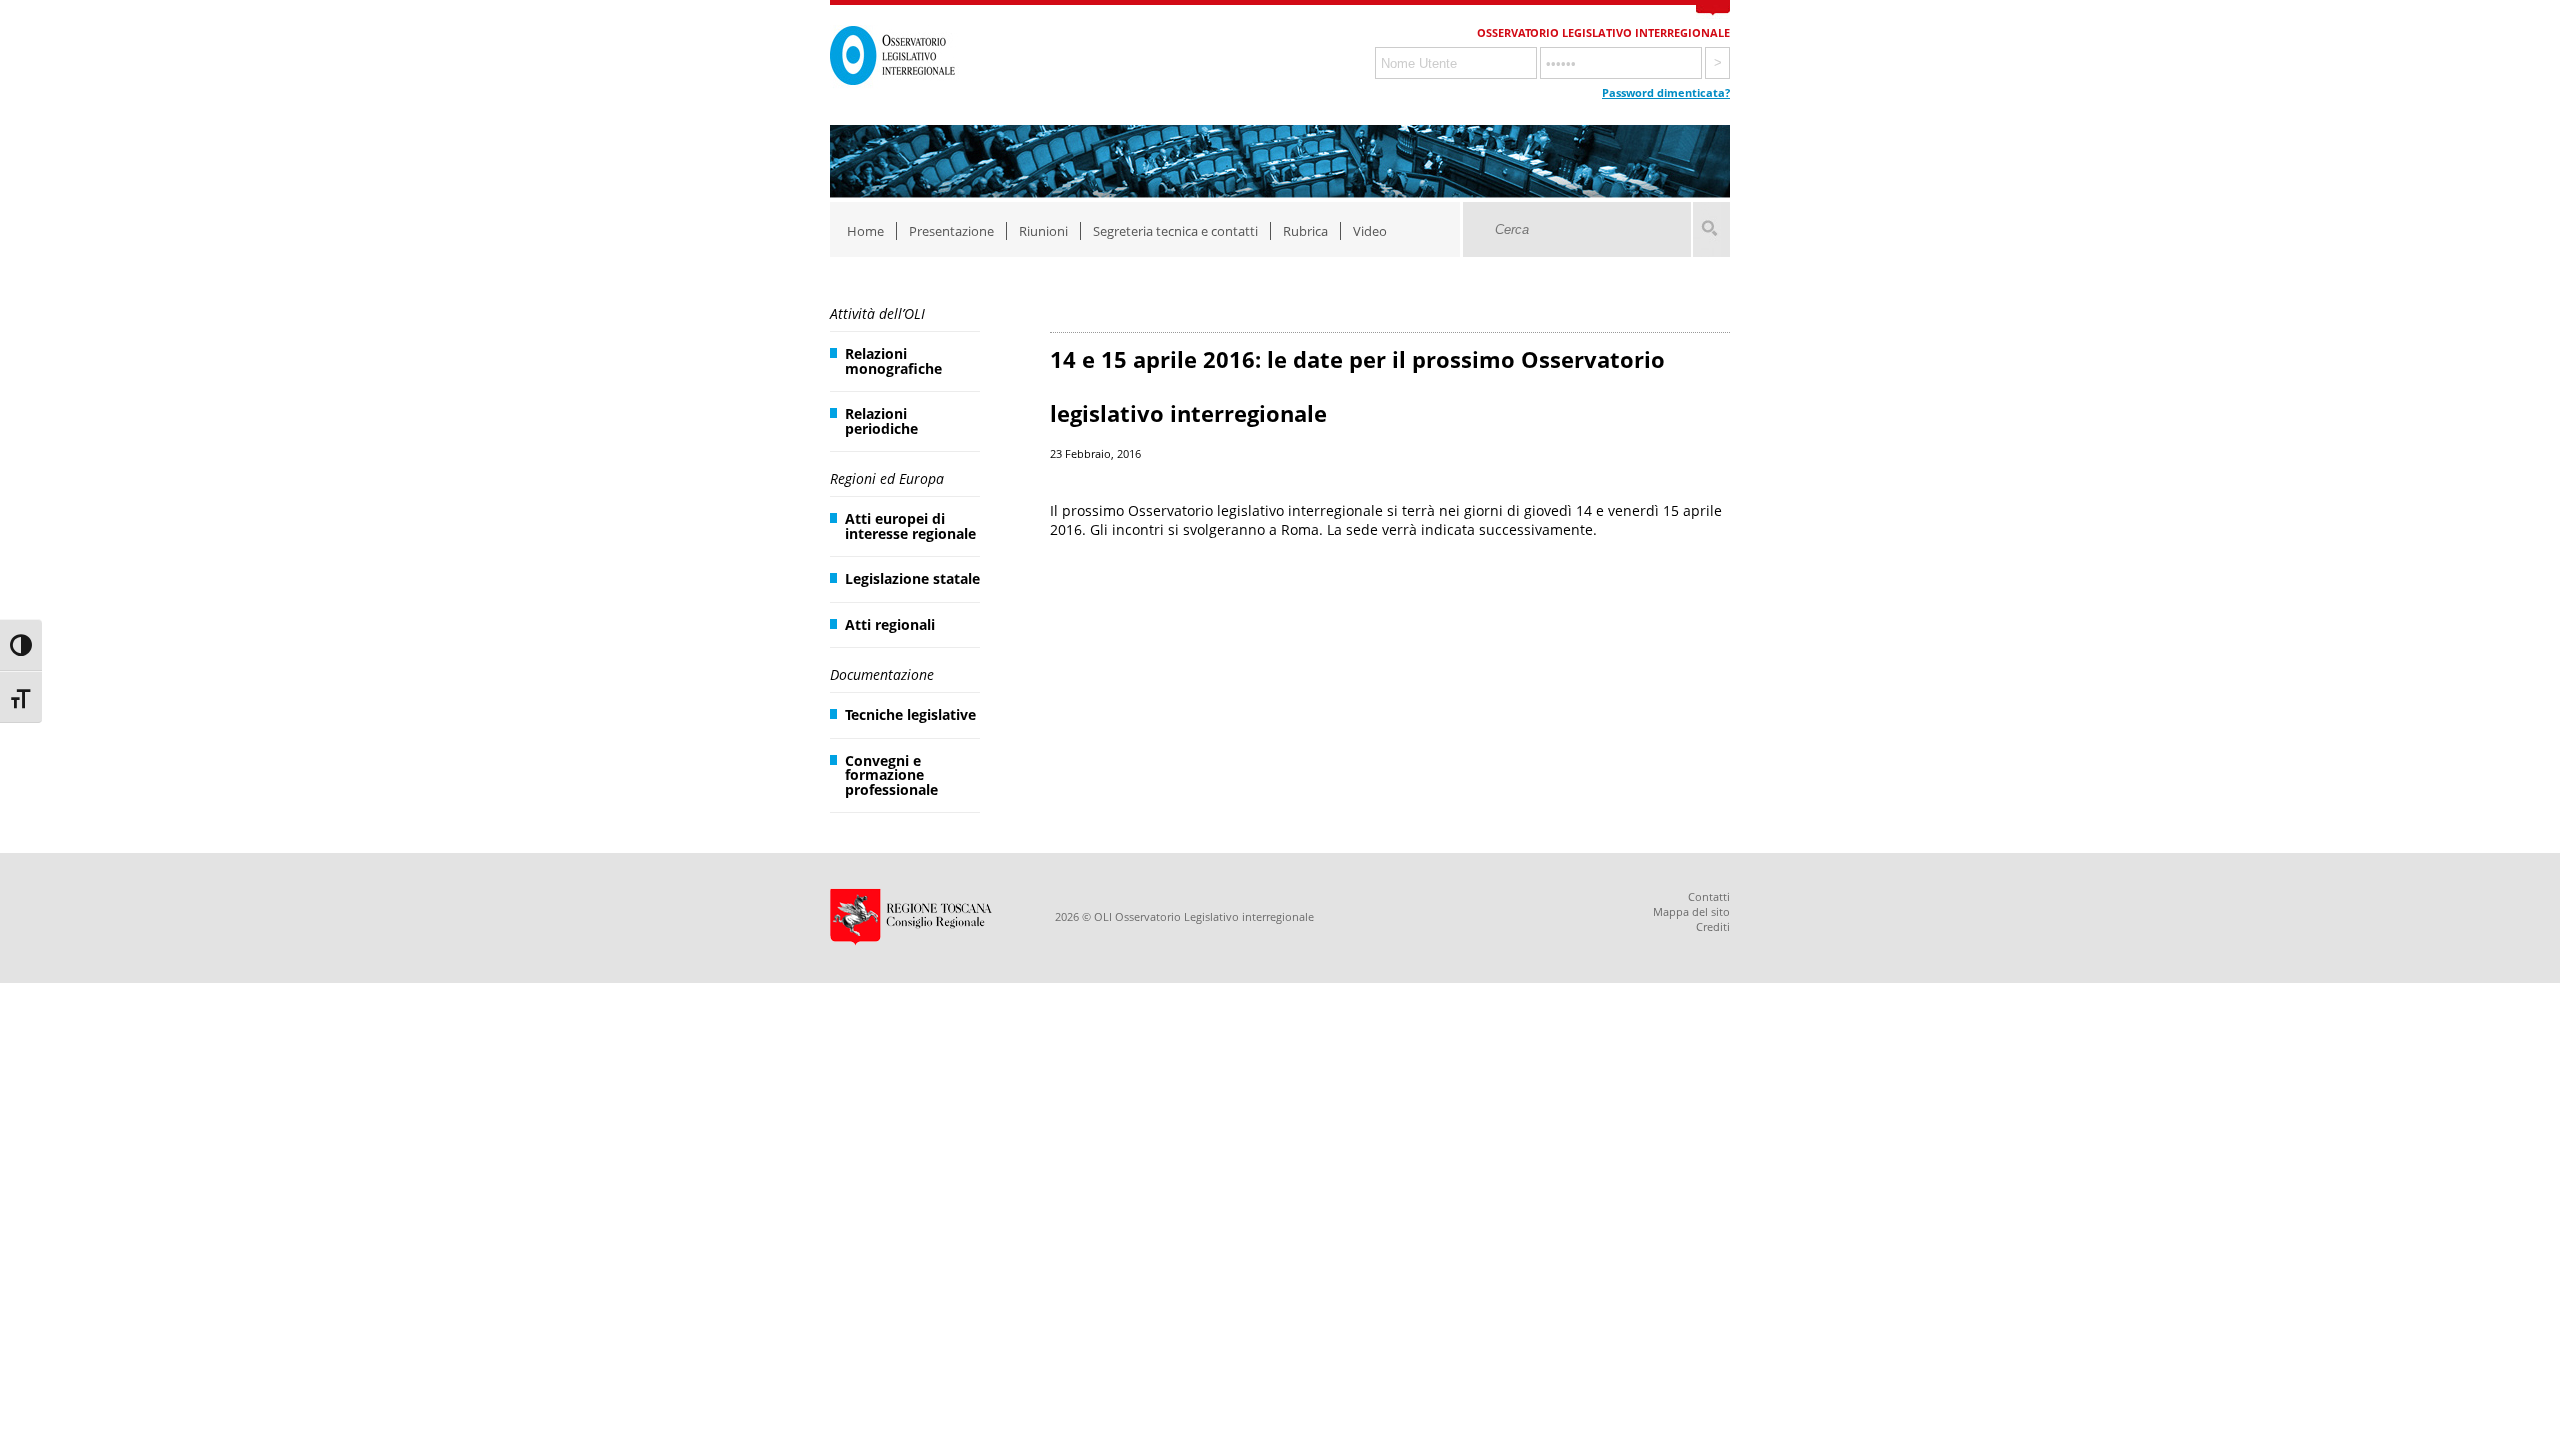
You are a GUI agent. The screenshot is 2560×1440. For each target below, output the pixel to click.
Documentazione (882, 674)
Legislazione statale (912, 578)
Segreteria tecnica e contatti (1175, 231)
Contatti (1709, 896)
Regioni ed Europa (887, 478)
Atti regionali (890, 624)
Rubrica (1305, 231)
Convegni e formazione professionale (891, 775)
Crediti (1713, 926)
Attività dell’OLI (877, 313)
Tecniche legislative (910, 714)
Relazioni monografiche (893, 360)
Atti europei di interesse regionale (910, 525)
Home (865, 231)
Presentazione (951, 231)
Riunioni (1043, 231)
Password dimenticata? (1666, 92)
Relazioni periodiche (881, 420)
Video (1370, 231)
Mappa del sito (1691, 911)
